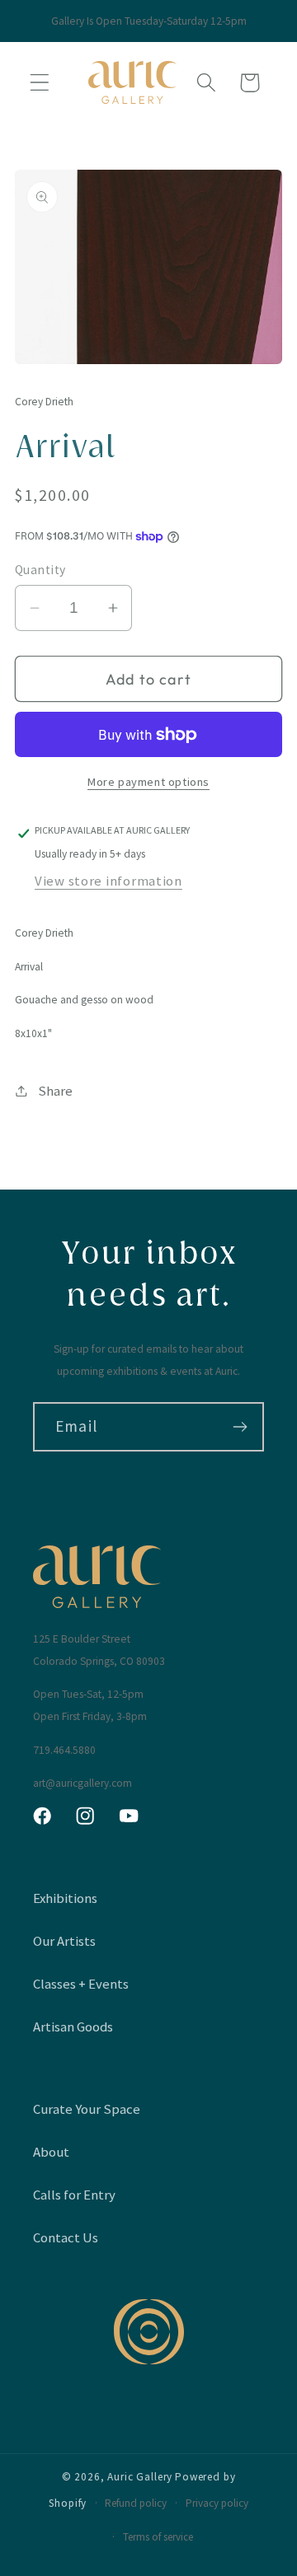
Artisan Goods (73, 2027)
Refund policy (136, 2503)
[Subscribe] (240, 1427)
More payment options (148, 782)
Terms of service (158, 2537)
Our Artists (64, 1941)
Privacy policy (217, 2503)
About (51, 2152)
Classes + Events (81, 1984)
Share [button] (55, 1091)
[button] (40, 83)
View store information (108, 881)
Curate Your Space (87, 2109)
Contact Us (66, 2237)
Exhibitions (65, 1898)
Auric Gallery (140, 2477)
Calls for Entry (74, 2195)
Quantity (40, 570)
